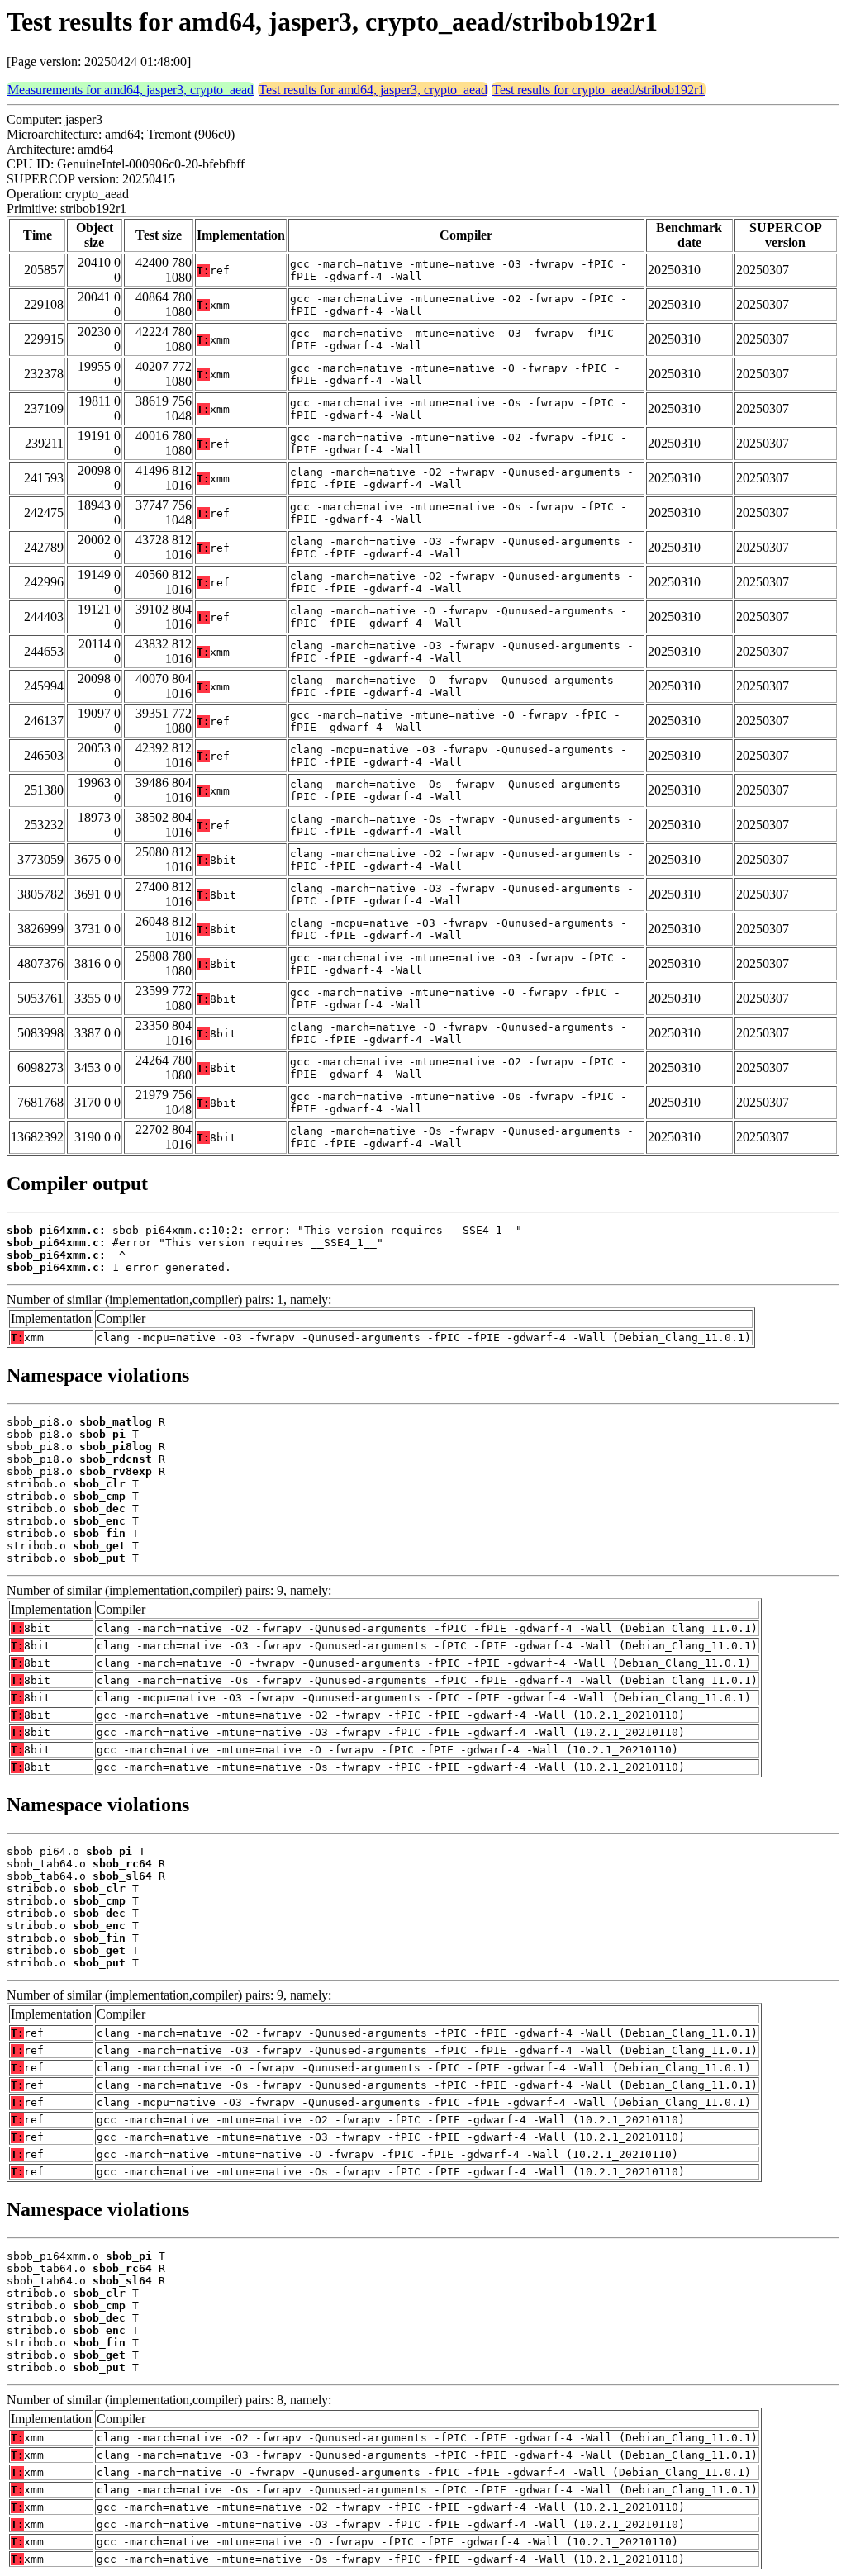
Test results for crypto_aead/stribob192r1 (599, 90)
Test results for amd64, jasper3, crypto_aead (373, 90)
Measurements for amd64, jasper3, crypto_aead (131, 90)
